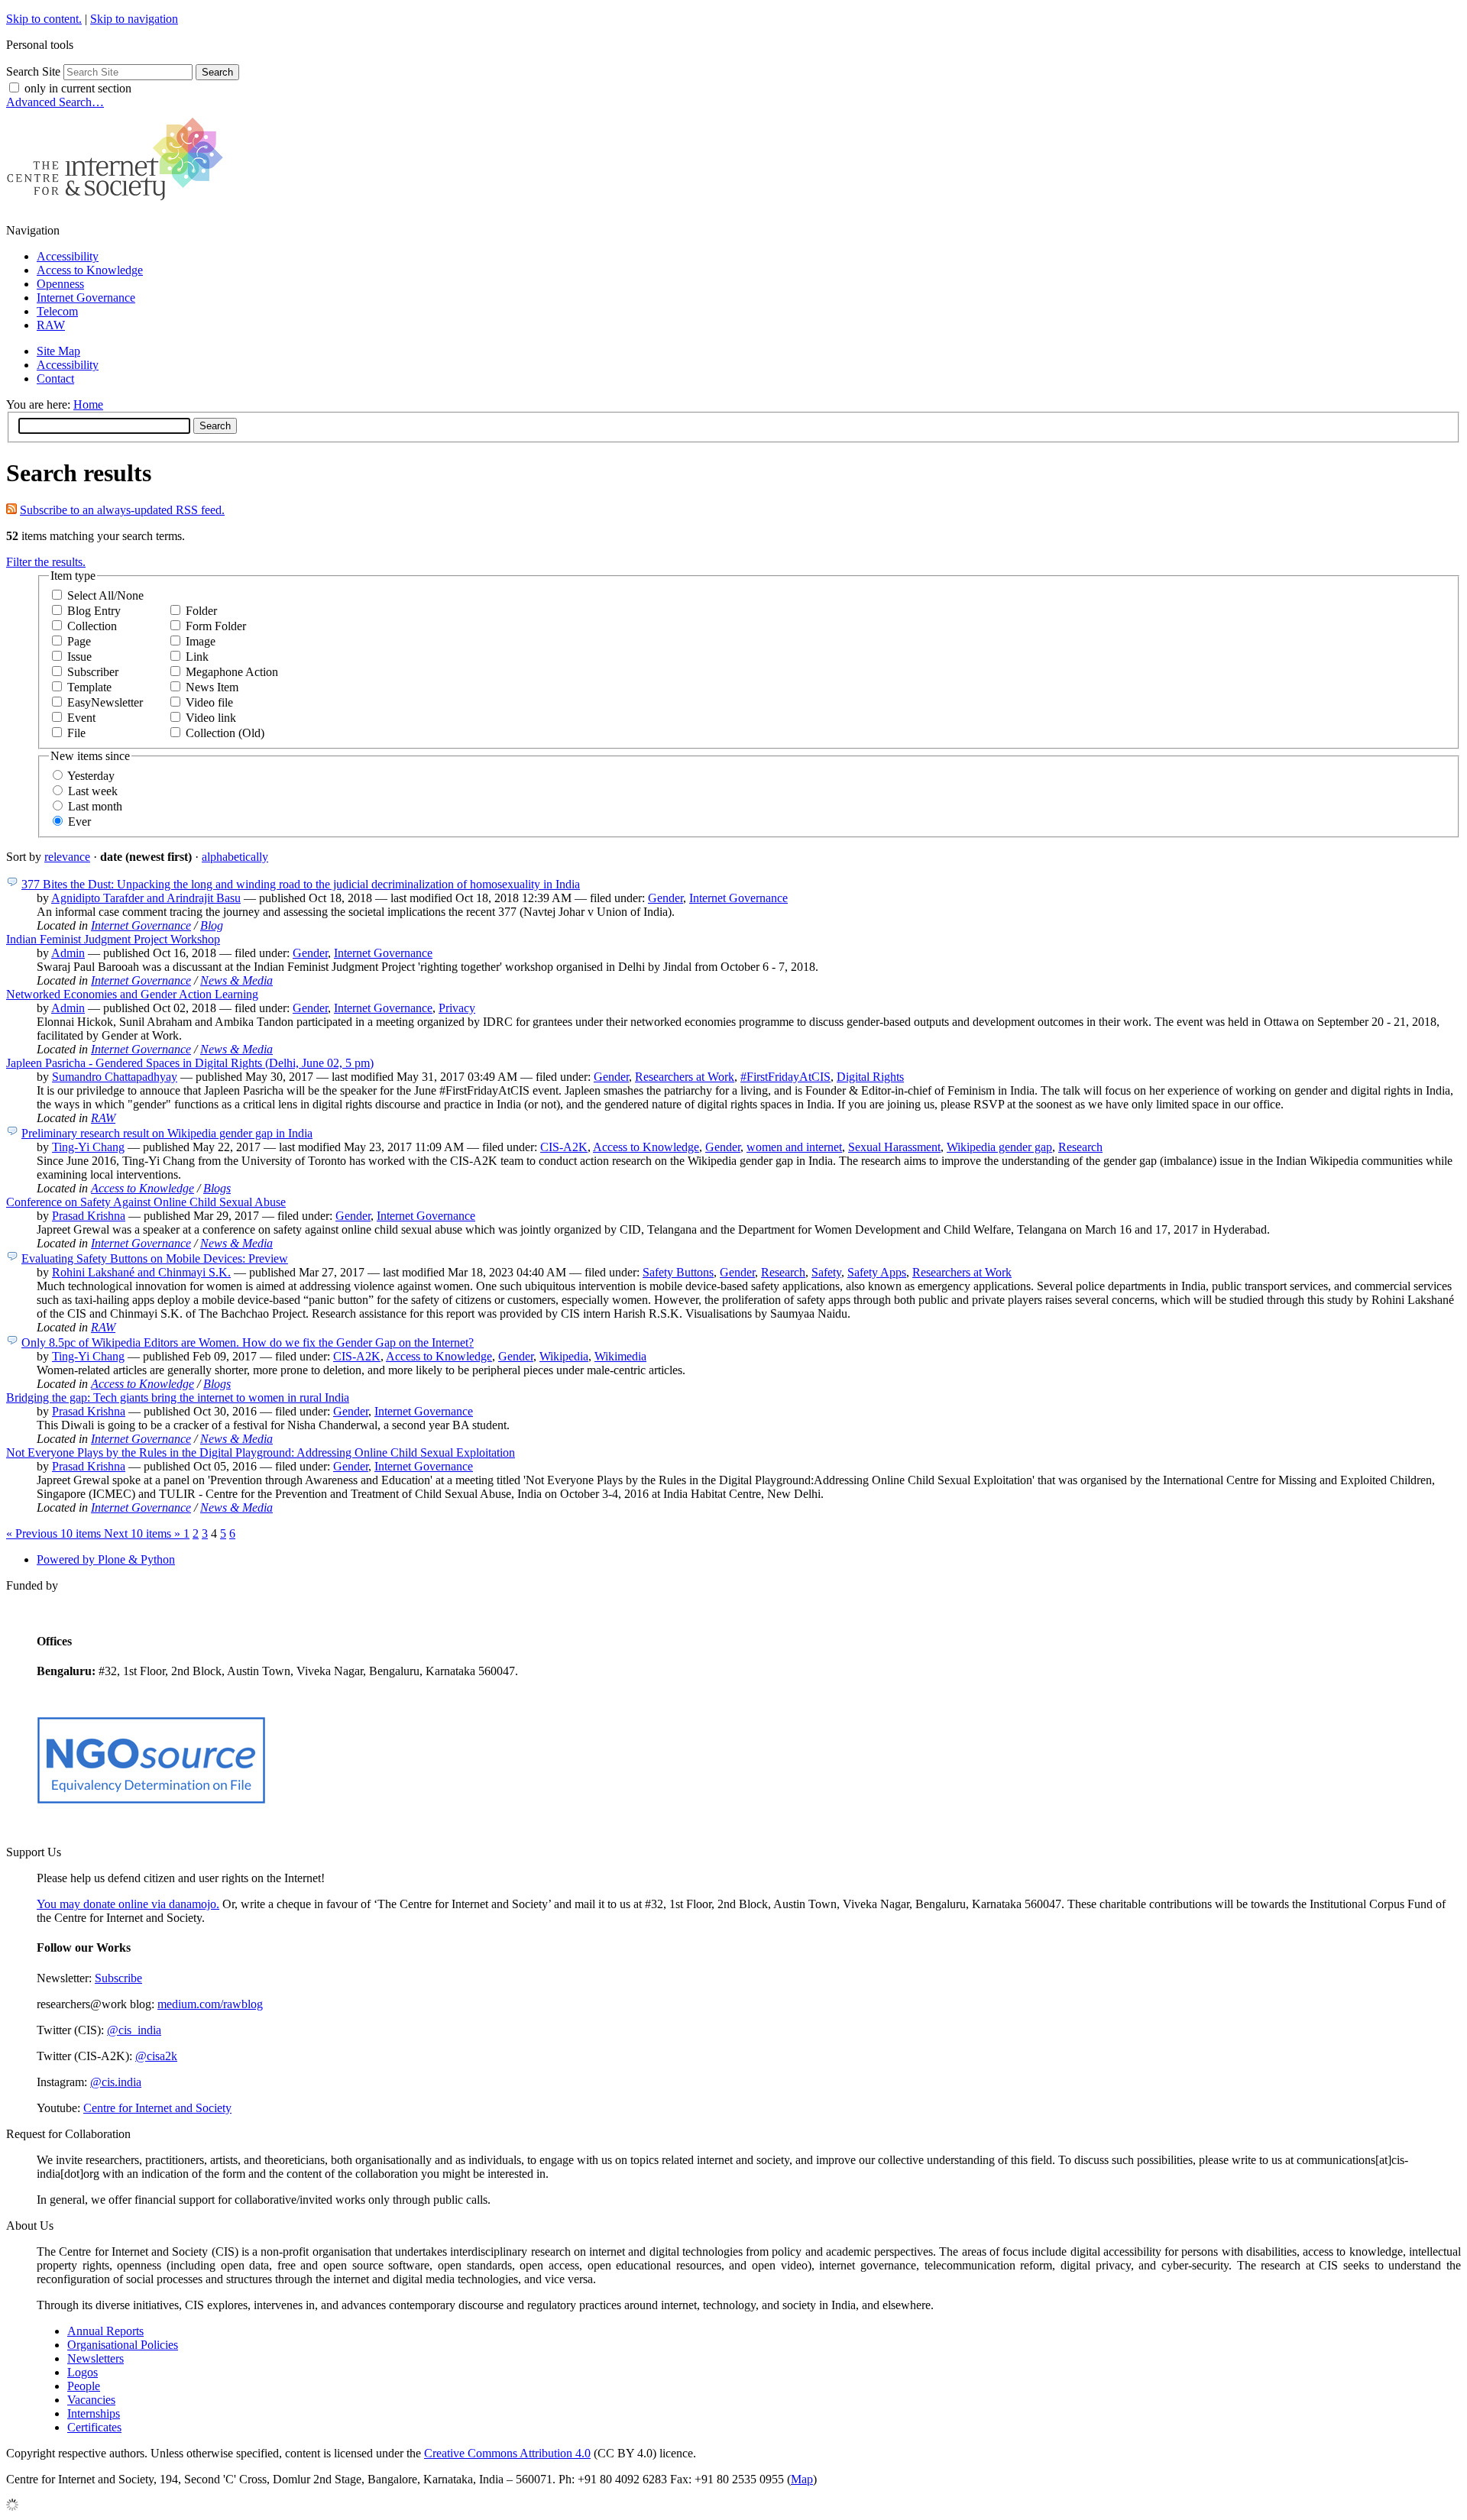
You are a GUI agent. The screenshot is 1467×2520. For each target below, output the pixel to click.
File (76, 733)
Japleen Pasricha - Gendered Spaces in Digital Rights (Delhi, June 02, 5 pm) (190, 1063)
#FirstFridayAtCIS (785, 1077)
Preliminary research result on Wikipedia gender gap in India (167, 1133)
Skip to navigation (134, 19)
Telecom (57, 311)
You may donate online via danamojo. (128, 1904)
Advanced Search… (55, 102)
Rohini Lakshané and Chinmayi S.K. (141, 1272)
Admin (68, 953)
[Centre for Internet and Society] (119, 204)
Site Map (58, 351)
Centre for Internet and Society (157, 2108)
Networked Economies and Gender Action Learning (132, 994)
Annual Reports (105, 2331)
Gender (665, 898)
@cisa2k (156, 2056)
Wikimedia (620, 1356)
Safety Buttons (678, 1272)
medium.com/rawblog (210, 2004)
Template (89, 687)
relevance (67, 857)
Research (1080, 1147)
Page (79, 641)
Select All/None (105, 595)
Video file (209, 702)
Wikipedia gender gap (999, 1147)
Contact (55, 378)
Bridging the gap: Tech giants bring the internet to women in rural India (178, 1397)
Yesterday (91, 776)
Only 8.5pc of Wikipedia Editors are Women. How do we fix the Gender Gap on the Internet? (248, 1342)
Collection (92, 626)
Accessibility (68, 256)
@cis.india (116, 2082)
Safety (826, 1272)
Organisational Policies (123, 2345)
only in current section (78, 88)
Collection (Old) (225, 733)
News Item (212, 687)
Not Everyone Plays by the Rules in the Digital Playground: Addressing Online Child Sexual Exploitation (261, 1452)
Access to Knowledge (90, 270)
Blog (212, 925)
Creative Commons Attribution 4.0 (507, 2453)
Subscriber (93, 672)
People (84, 2386)
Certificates (94, 2427)
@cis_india (134, 2030)
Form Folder (216, 626)
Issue (79, 657)
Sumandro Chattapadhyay (115, 1077)
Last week (93, 791)
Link (197, 657)
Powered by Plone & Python (106, 1559)
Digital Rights (870, 1077)
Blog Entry (94, 611)
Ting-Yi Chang (88, 1147)
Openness (60, 284)
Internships (94, 2413)
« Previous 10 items (55, 1533)
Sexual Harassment (894, 1147)
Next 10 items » (144, 1533)
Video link (211, 718)
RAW (51, 325)
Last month (95, 806)
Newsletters (96, 2358)
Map (802, 2479)
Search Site (33, 71)
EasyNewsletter (105, 702)
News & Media (236, 980)
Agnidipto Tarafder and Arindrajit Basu (146, 898)
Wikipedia (564, 1356)
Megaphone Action (232, 672)
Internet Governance (86, 298)
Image (201, 641)
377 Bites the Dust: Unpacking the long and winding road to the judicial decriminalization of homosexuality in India (301, 884)
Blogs (217, 1188)
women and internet (794, 1147)
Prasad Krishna (89, 1216)
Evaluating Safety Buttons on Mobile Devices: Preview (155, 1258)
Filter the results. (46, 562)
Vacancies (91, 2400)
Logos (83, 2372)
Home (88, 404)
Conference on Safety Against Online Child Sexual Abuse (146, 1202)
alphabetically (235, 857)
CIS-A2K (564, 1147)
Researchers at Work (685, 1077)
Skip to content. (44, 19)
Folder (201, 611)
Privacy (457, 1008)
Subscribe (118, 1978)
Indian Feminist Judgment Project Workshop (113, 939)
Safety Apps (877, 1272)
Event (81, 718)
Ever (79, 822)
